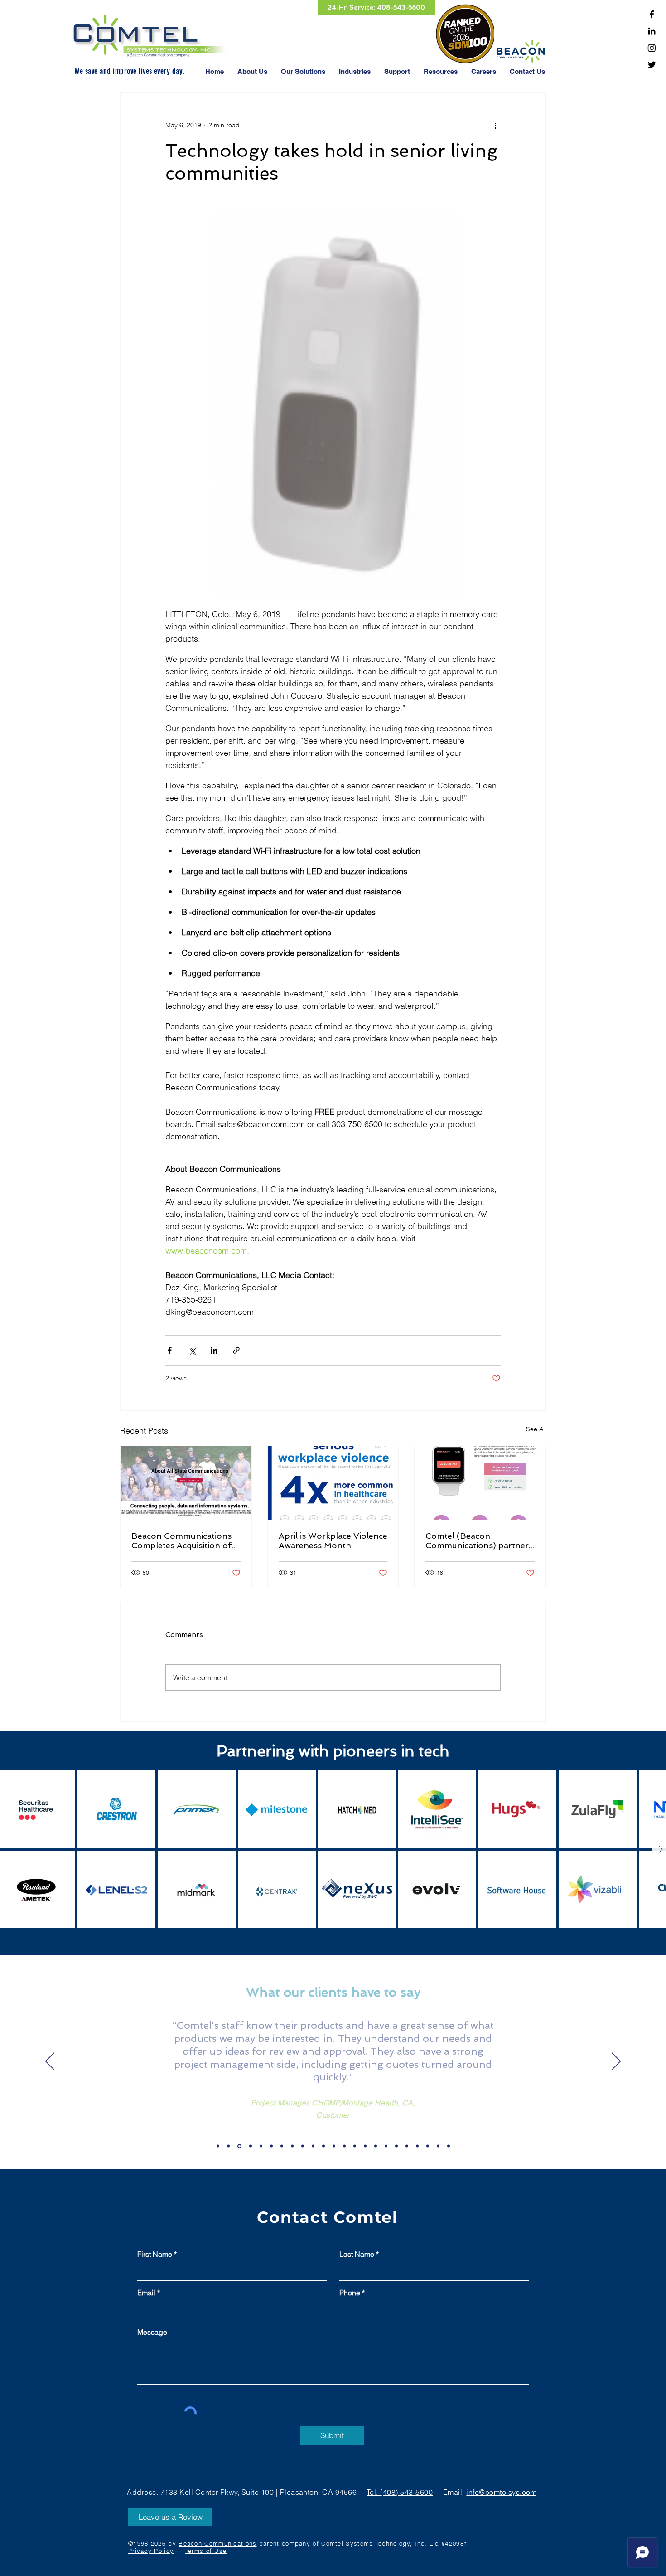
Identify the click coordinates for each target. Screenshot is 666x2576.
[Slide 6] (323, 2146)
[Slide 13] (396, 2146)
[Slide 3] (292, 2146)
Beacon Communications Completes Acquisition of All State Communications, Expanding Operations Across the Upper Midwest (184, 1541)
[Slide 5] (313, 2146)
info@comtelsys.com (501, 2492)
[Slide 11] (376, 2146)
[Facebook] (652, 14)
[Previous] (50, 2062)
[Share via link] (236, 1350)
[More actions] (495, 126)
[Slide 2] (282, 2146)
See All (536, 1429)
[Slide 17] (438, 2146)
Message (152, 2332)
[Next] (616, 2062)
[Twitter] (652, 65)
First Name (155, 2254)
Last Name (357, 2254)
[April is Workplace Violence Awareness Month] (333, 1483)
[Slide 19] (218, 2146)
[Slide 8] (344, 2146)
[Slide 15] (417, 2146)
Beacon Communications (217, 2543)
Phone (350, 2293)
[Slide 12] (386, 2146)
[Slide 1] (271, 2146)
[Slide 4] (303, 2146)
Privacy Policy (151, 2551)
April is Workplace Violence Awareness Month (333, 1541)
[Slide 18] (449, 2146)
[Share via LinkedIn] (214, 1350)
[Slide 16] (428, 2146)
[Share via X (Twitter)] (192, 1350)
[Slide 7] (334, 2146)
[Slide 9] (355, 2146)
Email (146, 2293)
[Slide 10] (365, 2146)
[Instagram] (652, 48)
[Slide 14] (407, 2146)
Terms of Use (206, 2551)
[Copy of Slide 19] (228, 2146)
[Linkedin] (652, 31)
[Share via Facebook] (170, 1350)
